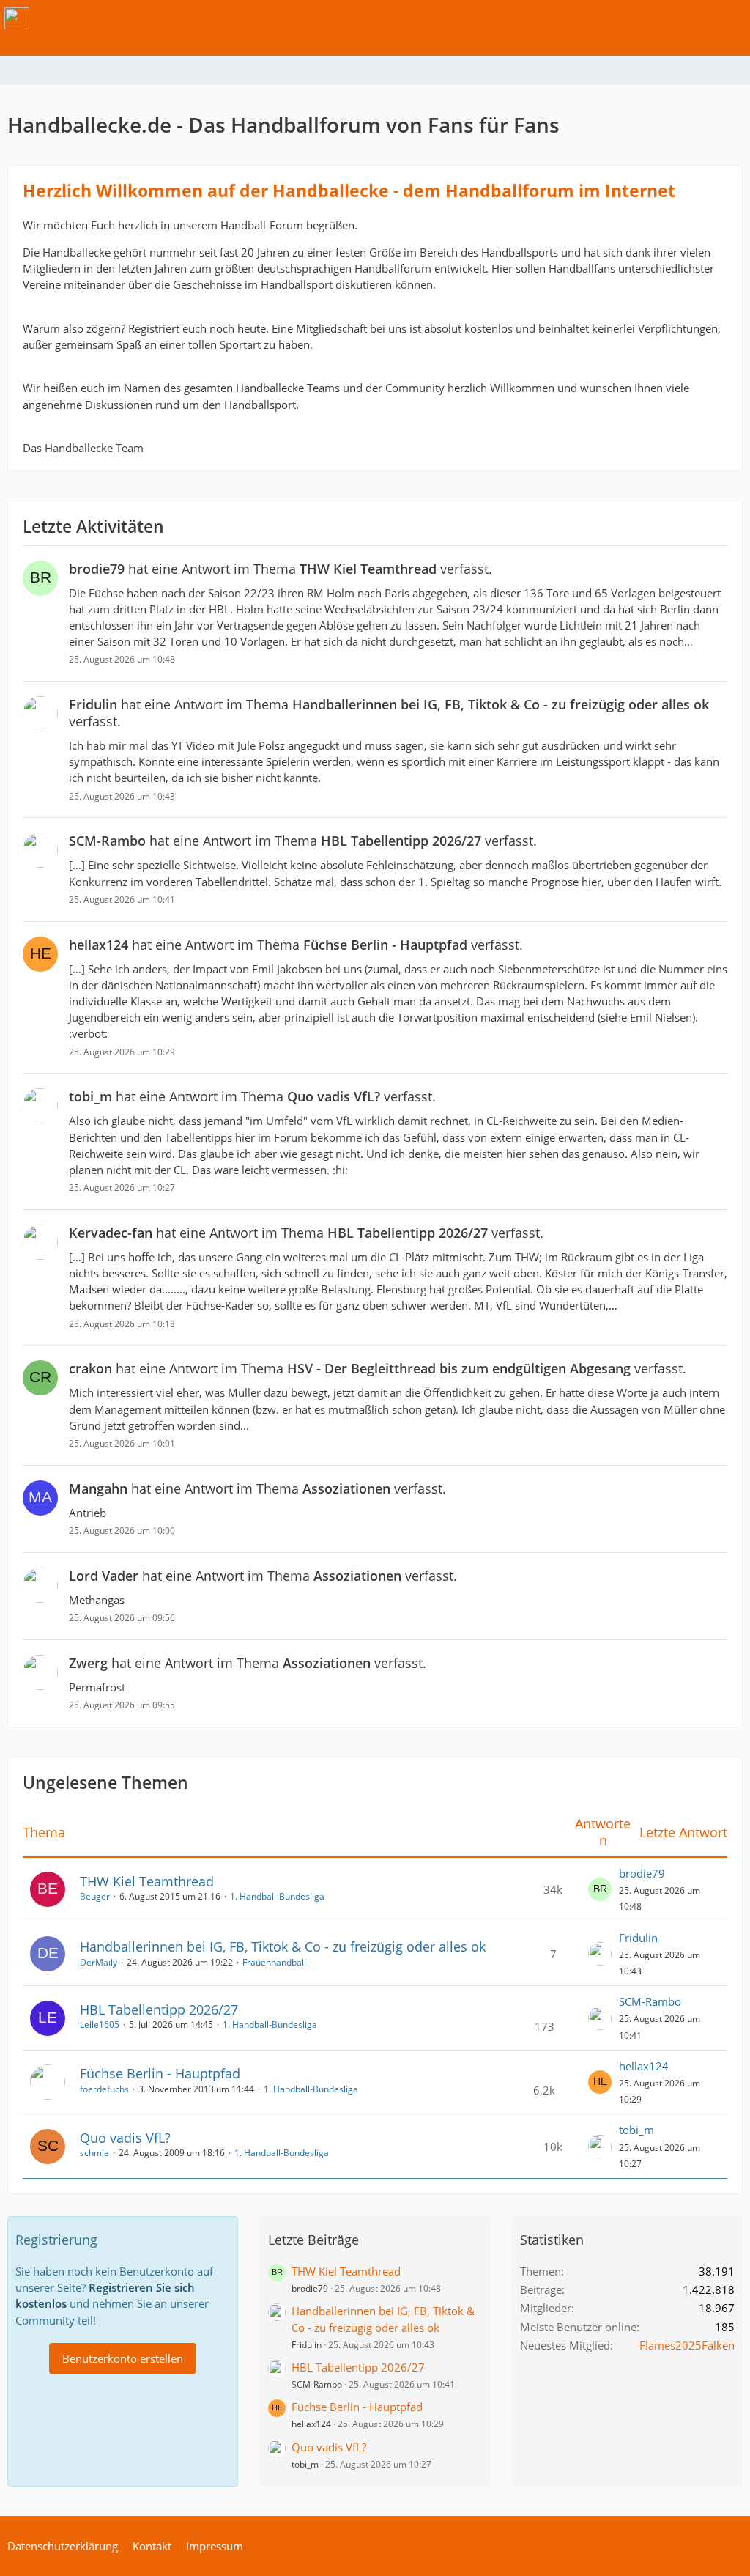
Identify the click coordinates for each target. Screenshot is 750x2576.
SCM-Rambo (650, 2001)
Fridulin (638, 1938)
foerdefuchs (104, 2089)
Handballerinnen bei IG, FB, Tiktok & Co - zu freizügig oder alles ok (283, 1946)
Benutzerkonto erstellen (123, 2358)
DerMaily (99, 1962)
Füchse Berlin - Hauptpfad (160, 2073)
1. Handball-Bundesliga (277, 1896)
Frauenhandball (274, 1962)
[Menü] (731, 18)
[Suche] (658, 18)
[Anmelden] (694, 18)
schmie (94, 2153)
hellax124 (644, 2066)
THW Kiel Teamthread (147, 1881)
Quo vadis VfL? (125, 2138)
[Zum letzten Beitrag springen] (600, 1889)
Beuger (95, 1896)
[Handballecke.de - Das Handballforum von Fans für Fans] (17, 18)
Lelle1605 (100, 2025)
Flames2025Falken (687, 2345)
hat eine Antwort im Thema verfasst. (281, 569)
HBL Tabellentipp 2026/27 (159, 2009)
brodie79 (642, 1873)
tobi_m (636, 2130)
